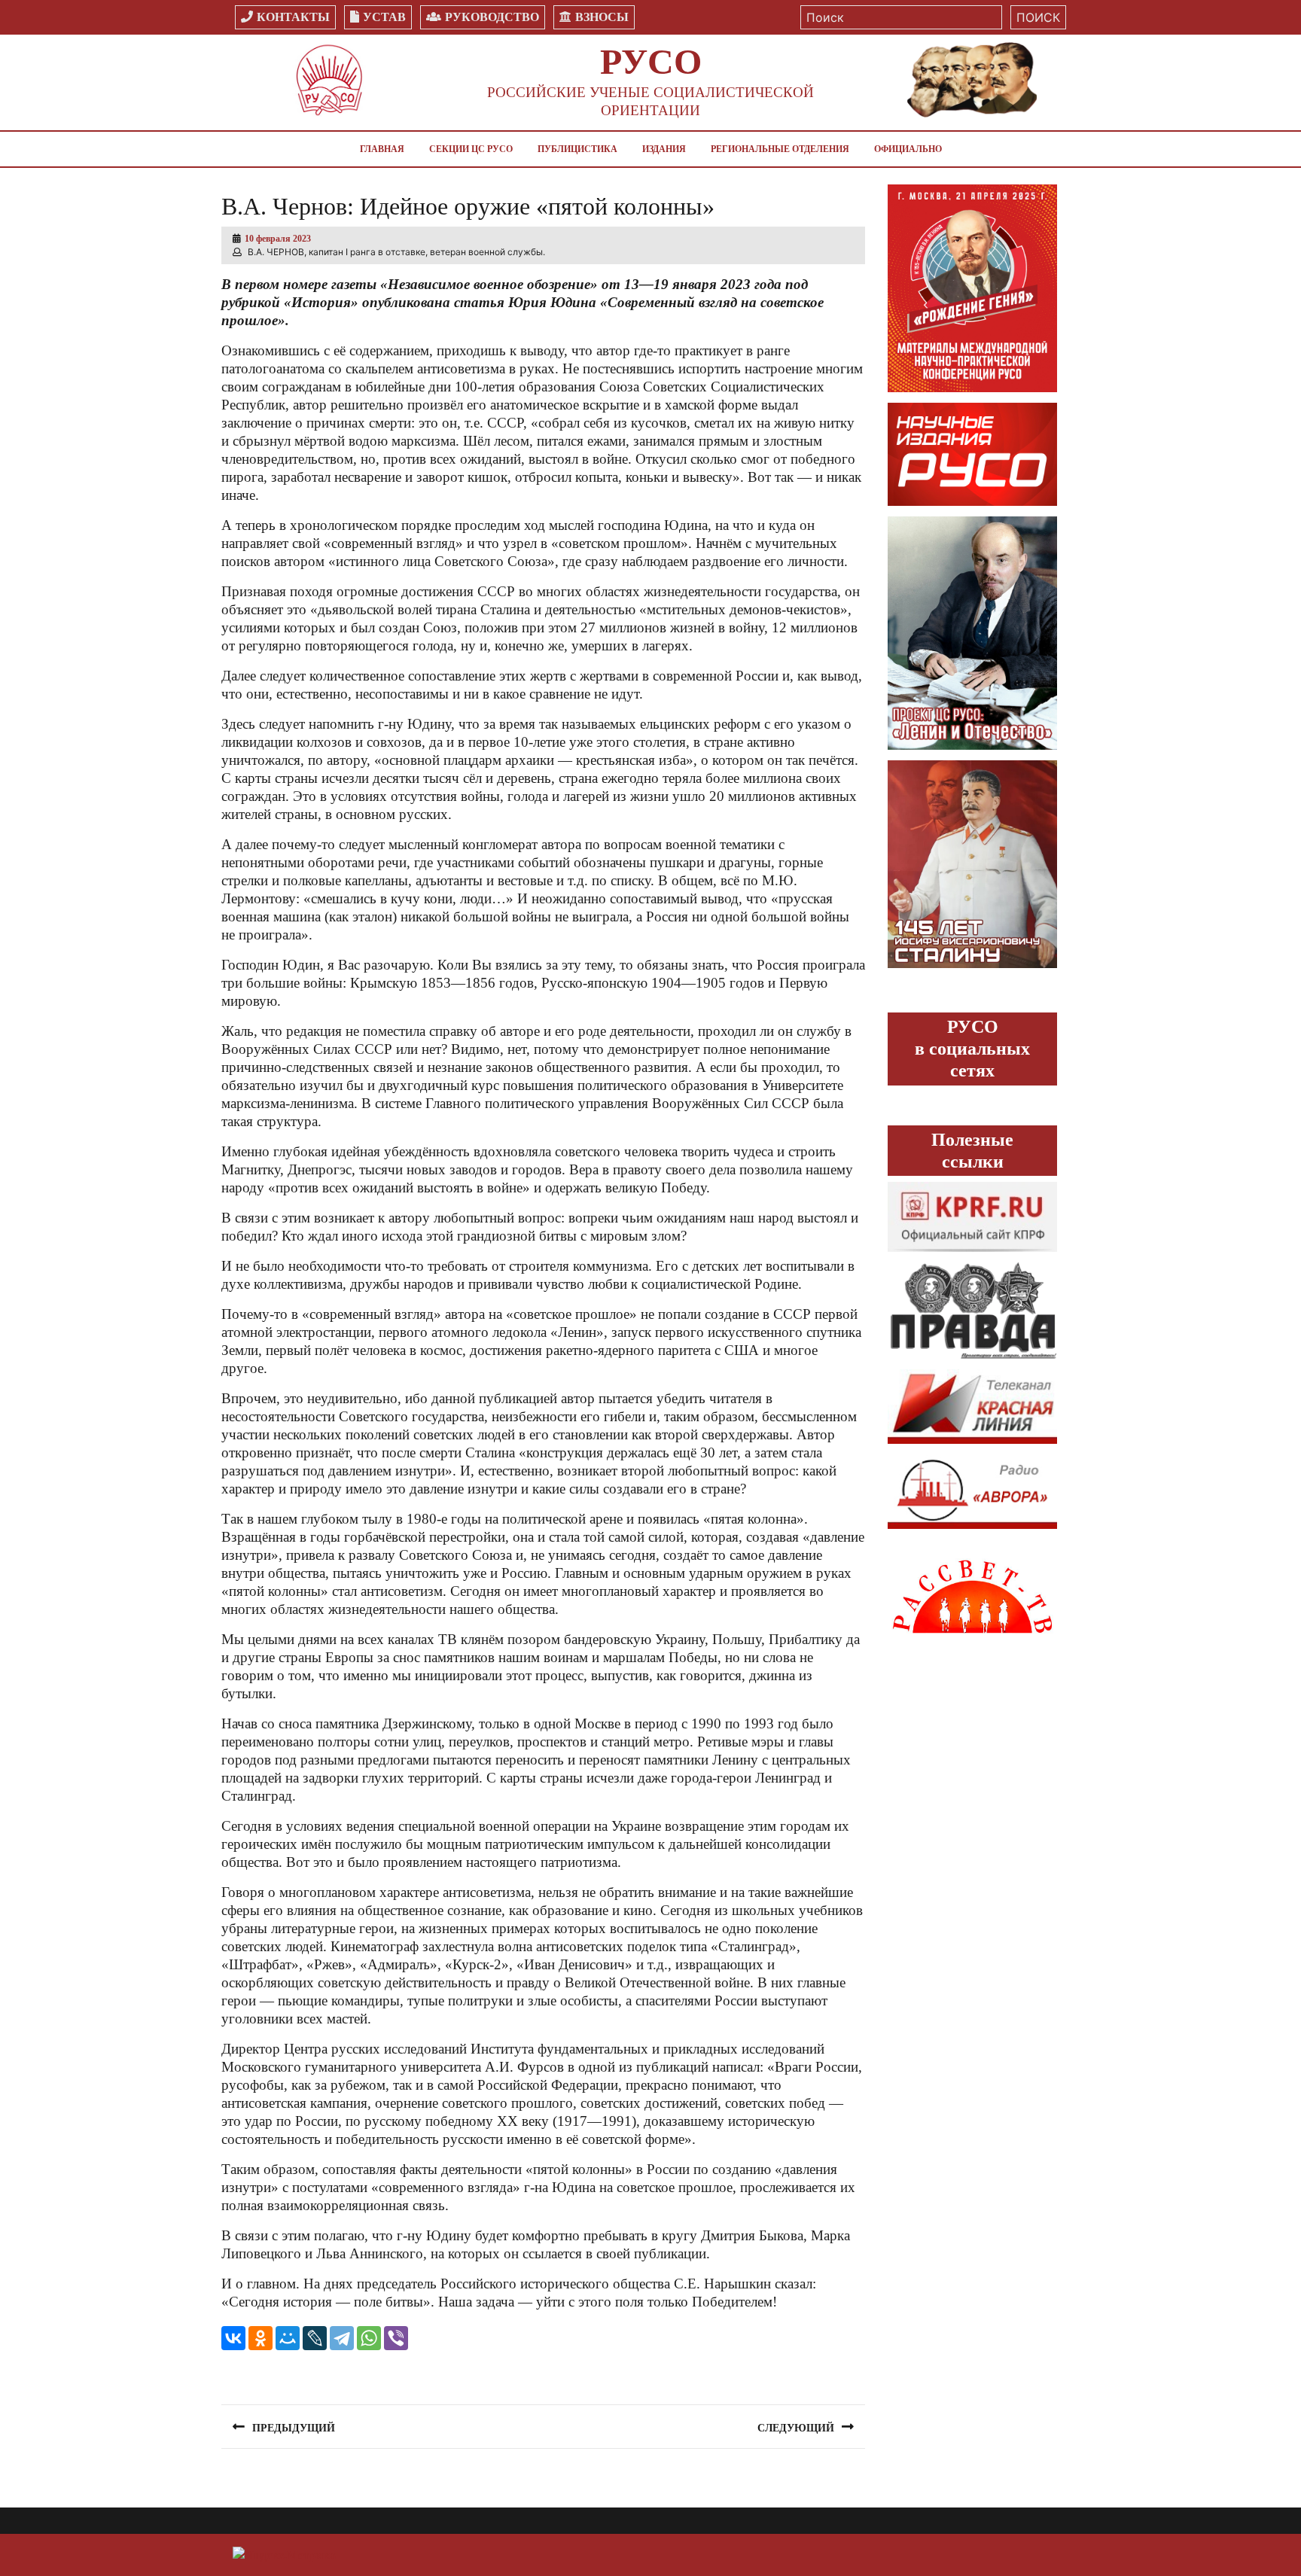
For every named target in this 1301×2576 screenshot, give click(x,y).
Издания (664, 149)
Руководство (492, 17)
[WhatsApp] (369, 2338)
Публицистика (577, 149)
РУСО (651, 61)
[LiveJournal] (315, 2338)
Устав (384, 17)
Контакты (293, 17)
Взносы (602, 17)
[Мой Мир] (288, 2338)
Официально (908, 149)
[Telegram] (342, 2338)
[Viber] (396, 2338)
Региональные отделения (780, 149)
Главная (382, 149)
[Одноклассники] (261, 2338)
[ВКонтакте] (233, 2338)
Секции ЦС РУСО (471, 149)
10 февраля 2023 (278, 239)
